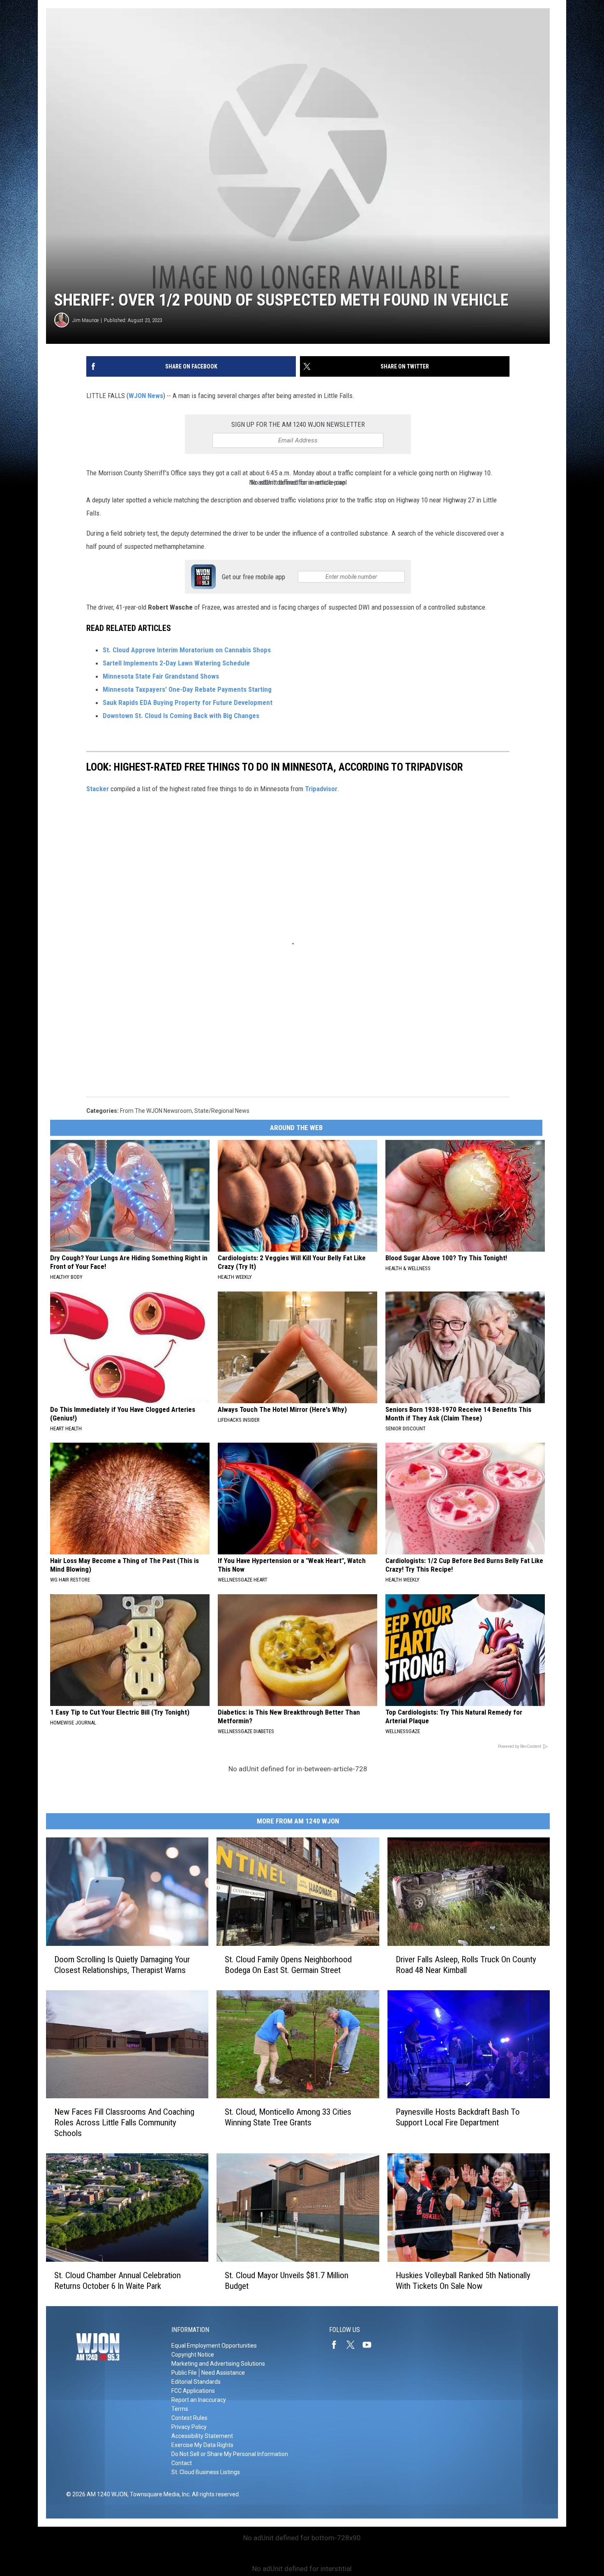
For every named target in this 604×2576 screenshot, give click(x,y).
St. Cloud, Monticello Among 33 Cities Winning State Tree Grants (288, 2117)
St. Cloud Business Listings (206, 2472)
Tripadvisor (321, 789)
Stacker (98, 789)
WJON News (146, 396)
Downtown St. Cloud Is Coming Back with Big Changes (181, 716)
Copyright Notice (193, 2355)
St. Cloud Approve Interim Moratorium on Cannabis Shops (187, 650)
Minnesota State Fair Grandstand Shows (162, 676)
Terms (180, 2409)
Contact (182, 2463)
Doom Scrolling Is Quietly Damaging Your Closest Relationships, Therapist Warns (122, 1965)
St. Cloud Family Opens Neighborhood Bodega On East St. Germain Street (288, 1965)
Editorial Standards (196, 2382)
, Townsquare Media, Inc (158, 2494)
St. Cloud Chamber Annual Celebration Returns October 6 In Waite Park (118, 2281)
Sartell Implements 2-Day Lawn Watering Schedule (177, 663)
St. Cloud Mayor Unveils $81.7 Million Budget (287, 2281)
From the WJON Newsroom (156, 1111)
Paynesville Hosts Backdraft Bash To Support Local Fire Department (458, 2117)
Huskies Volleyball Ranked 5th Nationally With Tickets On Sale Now (463, 2281)
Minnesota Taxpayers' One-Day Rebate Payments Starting (187, 689)
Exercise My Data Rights (202, 2445)
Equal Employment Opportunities (214, 2346)
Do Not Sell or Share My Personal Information (230, 2454)
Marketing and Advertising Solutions (218, 2364)
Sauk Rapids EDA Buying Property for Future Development (188, 702)
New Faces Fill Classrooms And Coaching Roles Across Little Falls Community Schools (124, 2122)
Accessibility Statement (202, 2436)
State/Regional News (222, 1111)
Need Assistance (223, 2373)
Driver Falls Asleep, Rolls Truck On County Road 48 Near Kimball (466, 1965)
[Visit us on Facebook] (337, 2345)
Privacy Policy (189, 2427)
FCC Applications (193, 2391)
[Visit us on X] (354, 2345)
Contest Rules (189, 2418)
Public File (184, 2373)
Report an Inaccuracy (199, 2400)
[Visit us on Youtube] (370, 2345)
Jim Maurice (85, 320)
